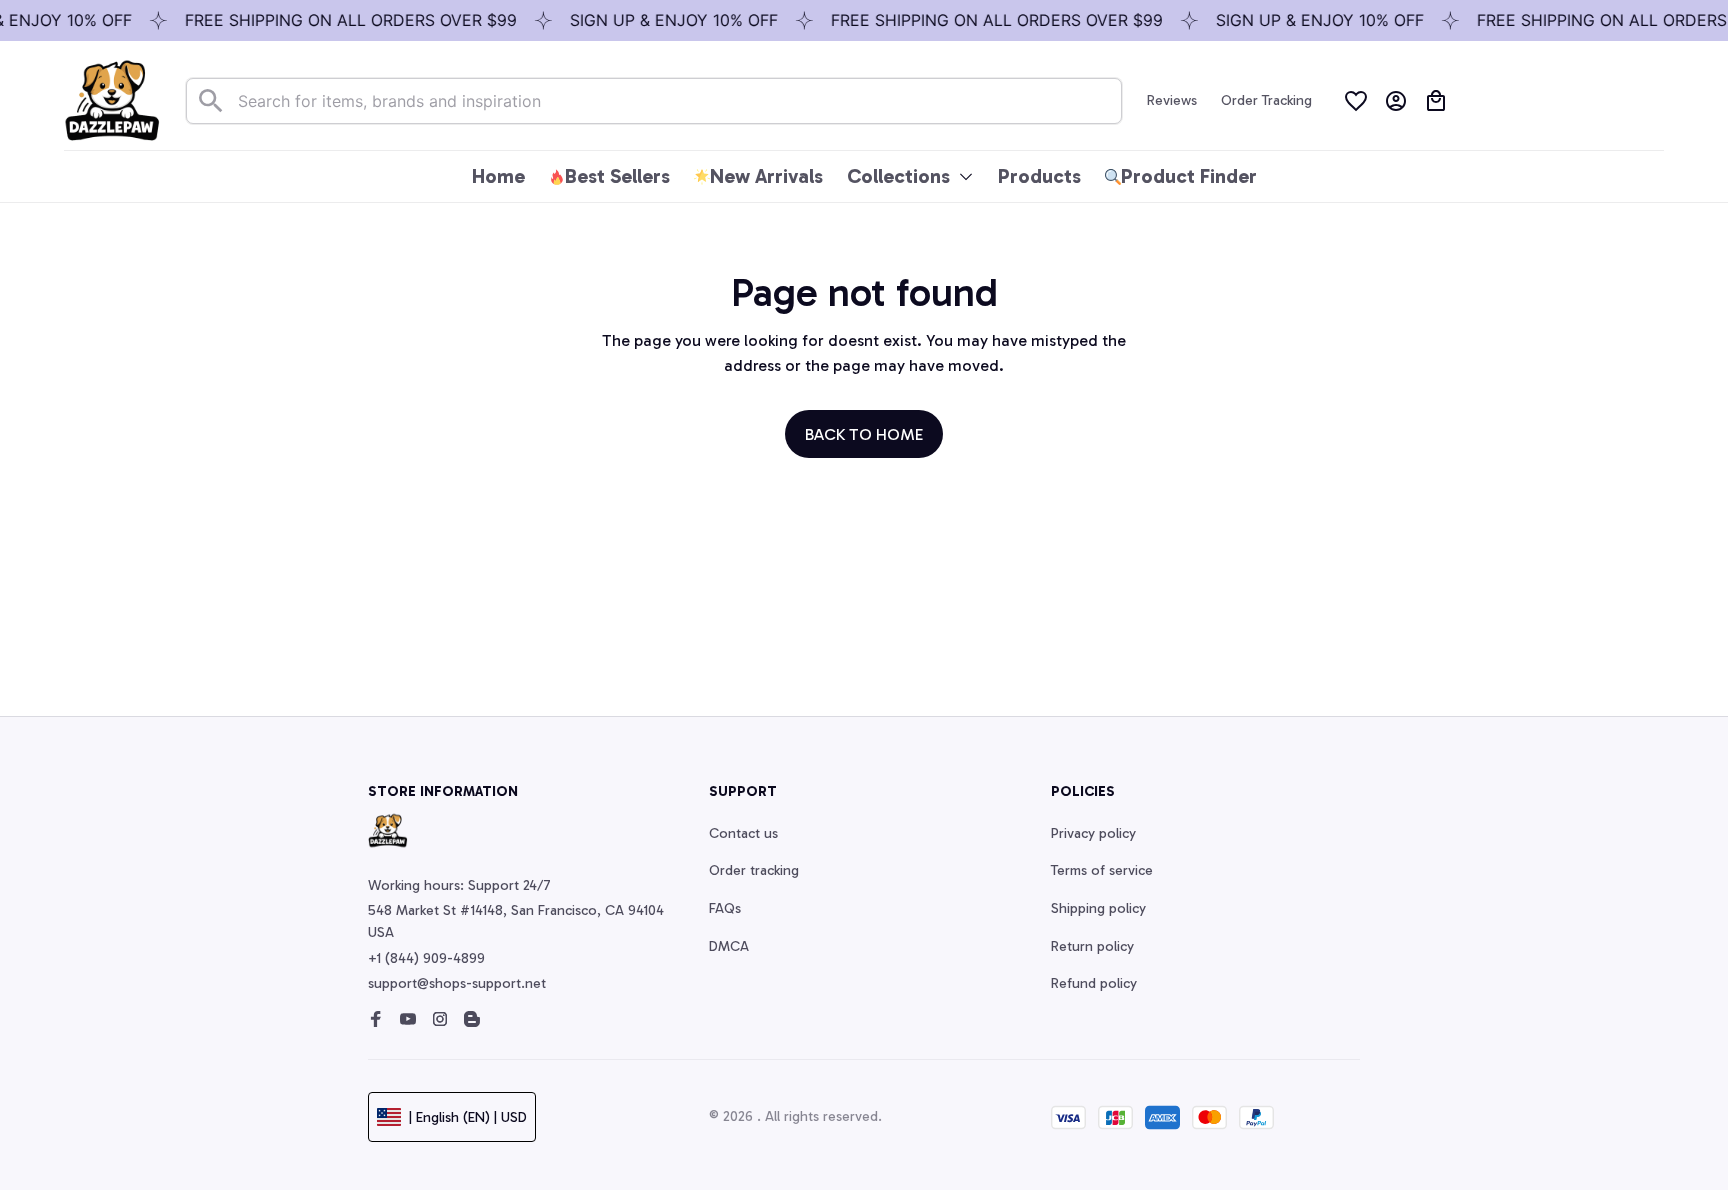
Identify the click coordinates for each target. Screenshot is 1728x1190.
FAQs (725, 908)
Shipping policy (1098, 908)
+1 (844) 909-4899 (426, 958)
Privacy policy (1093, 833)
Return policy (1092, 946)
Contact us (743, 833)
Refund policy (1094, 983)
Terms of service (1102, 870)
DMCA (729, 946)
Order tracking (754, 870)
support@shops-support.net (457, 983)
